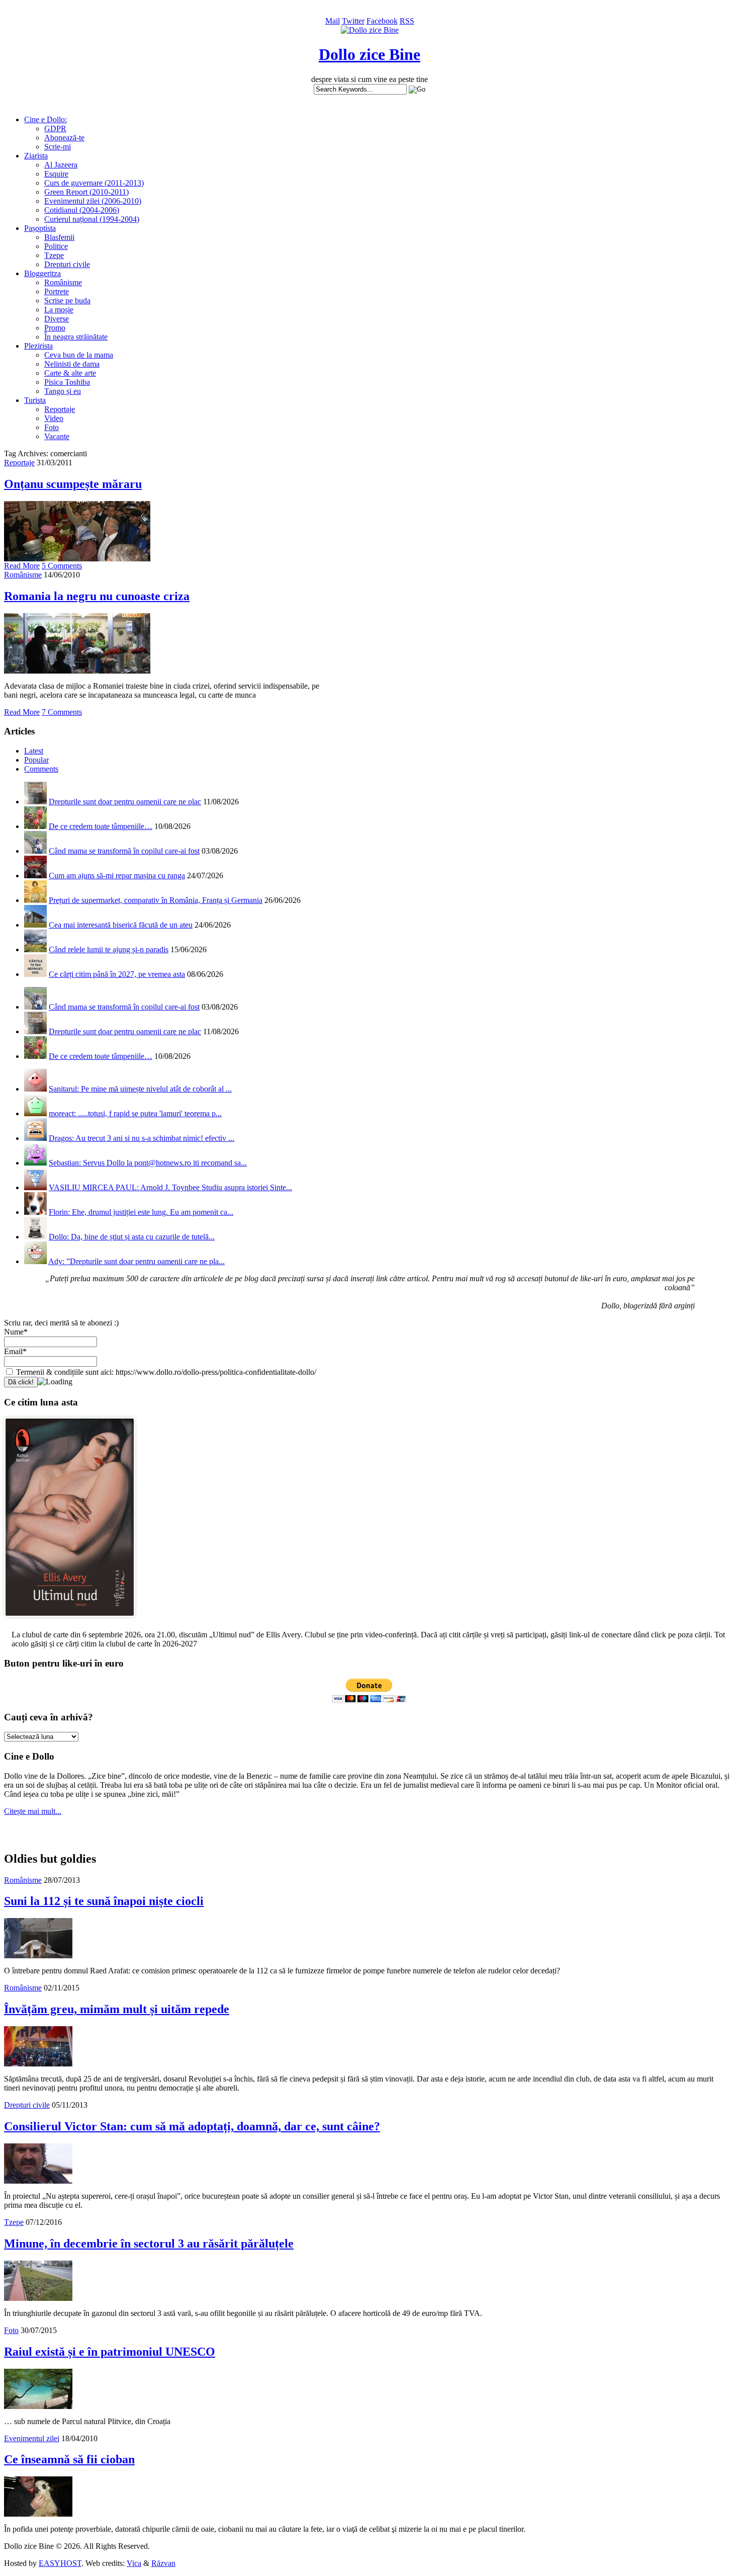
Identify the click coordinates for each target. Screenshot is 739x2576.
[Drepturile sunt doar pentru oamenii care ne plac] (35, 802)
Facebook (382, 21)
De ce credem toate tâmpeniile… (101, 826)
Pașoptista (40, 228)
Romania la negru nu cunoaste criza (97, 596)
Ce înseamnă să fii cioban (69, 2459)
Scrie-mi (58, 147)
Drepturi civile (67, 264)
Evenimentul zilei (32, 2438)
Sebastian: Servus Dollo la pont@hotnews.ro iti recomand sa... (148, 1163)
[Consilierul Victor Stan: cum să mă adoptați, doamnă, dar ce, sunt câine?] (38, 2181)
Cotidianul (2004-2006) (82, 210)
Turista (35, 400)
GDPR (55, 129)
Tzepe (54, 255)
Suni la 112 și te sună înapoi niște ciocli (104, 1901)
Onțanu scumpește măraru (73, 484)
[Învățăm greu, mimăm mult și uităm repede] (38, 2064)
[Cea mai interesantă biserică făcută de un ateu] (35, 925)
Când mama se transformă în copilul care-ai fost (124, 851)
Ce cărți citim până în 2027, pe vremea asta (117, 974)
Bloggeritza (42, 273)
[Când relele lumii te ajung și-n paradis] (35, 949)
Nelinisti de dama (72, 364)
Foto (52, 427)
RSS (407, 21)
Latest (34, 751)
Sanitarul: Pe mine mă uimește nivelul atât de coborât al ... (140, 1089)
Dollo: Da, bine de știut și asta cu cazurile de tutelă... (132, 1237)
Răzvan (163, 2563)
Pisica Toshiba (67, 382)
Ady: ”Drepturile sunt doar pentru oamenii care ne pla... (136, 1261)
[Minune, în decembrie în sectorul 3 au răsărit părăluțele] (38, 2298)
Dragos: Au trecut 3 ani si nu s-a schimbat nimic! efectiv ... (142, 1138)
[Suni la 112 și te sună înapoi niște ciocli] (38, 1956)
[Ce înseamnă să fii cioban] (38, 2514)
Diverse (57, 319)
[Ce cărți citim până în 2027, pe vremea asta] (35, 974)
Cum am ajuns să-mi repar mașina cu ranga (117, 876)
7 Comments (62, 712)
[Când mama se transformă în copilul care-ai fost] (35, 851)
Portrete (57, 292)
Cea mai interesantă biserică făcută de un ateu (121, 925)
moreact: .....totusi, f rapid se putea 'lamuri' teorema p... (135, 1113)
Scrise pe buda (67, 301)
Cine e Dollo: (45, 119)
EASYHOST (60, 2563)
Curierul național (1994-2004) (92, 219)
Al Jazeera (61, 165)
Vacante (57, 436)
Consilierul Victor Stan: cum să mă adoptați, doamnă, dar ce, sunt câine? (192, 2126)
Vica (134, 2563)
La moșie (59, 310)
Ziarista (36, 156)
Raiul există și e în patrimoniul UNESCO (110, 2352)
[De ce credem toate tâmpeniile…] (35, 826)
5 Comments (62, 566)
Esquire (56, 174)
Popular (36, 760)
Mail (333, 21)
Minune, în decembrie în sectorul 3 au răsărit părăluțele (149, 2243)
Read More (22, 566)
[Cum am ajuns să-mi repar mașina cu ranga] (35, 876)
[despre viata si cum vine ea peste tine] (370, 30)
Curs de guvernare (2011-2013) (94, 183)
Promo (55, 328)
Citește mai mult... (33, 1811)
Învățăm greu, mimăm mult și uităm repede (117, 2009)
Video (54, 418)
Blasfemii (59, 237)
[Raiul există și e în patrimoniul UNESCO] (38, 2406)
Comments (41, 769)
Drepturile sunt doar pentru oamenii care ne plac (125, 802)
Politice (56, 246)
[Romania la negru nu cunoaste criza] (77, 671)
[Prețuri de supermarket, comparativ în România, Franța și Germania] (35, 900)
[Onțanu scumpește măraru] (77, 559)
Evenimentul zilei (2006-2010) (93, 201)
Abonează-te (64, 138)
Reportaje (60, 409)
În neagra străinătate (76, 337)
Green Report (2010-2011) (86, 192)
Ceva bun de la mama (79, 355)
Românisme (63, 282)
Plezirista (38, 346)
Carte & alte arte (70, 373)
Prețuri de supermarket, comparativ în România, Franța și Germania (156, 900)
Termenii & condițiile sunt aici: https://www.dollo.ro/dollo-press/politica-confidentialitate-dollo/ (165, 1372)
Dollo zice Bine (369, 54)
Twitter (353, 21)
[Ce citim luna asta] (70, 1619)
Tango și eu (63, 391)
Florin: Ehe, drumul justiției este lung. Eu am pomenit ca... (141, 1212)
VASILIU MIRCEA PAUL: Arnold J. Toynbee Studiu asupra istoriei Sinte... (170, 1187)
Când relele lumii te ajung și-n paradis (109, 949)
